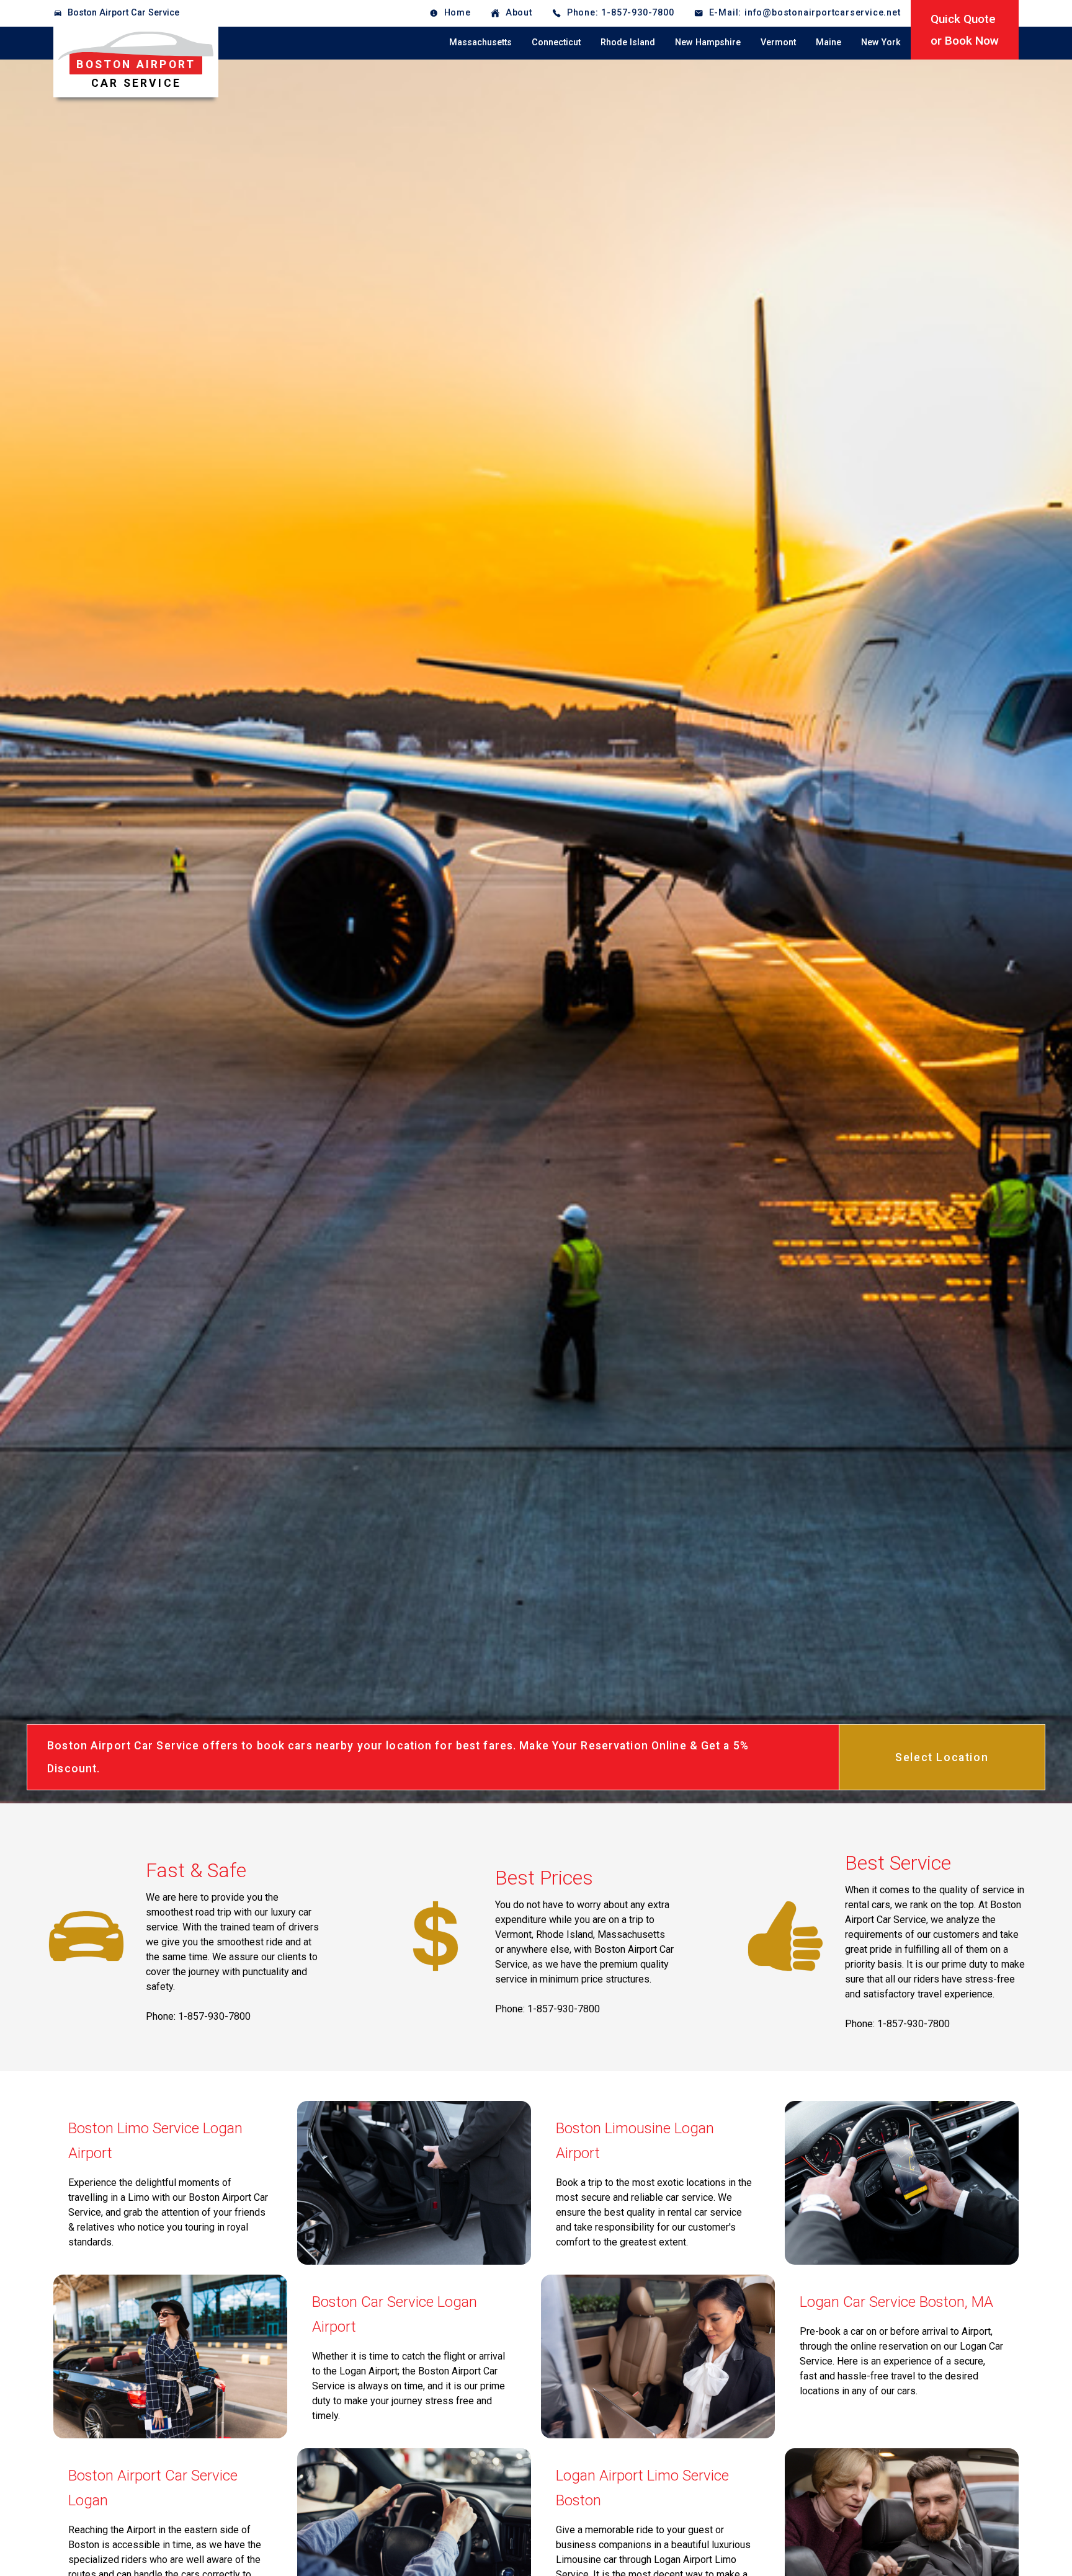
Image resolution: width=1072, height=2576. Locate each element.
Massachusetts (480, 42)
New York (881, 42)
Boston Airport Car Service (123, 13)
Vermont (778, 42)
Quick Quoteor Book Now (965, 30)
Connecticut (556, 42)
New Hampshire (708, 42)
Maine (829, 42)
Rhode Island (628, 42)
